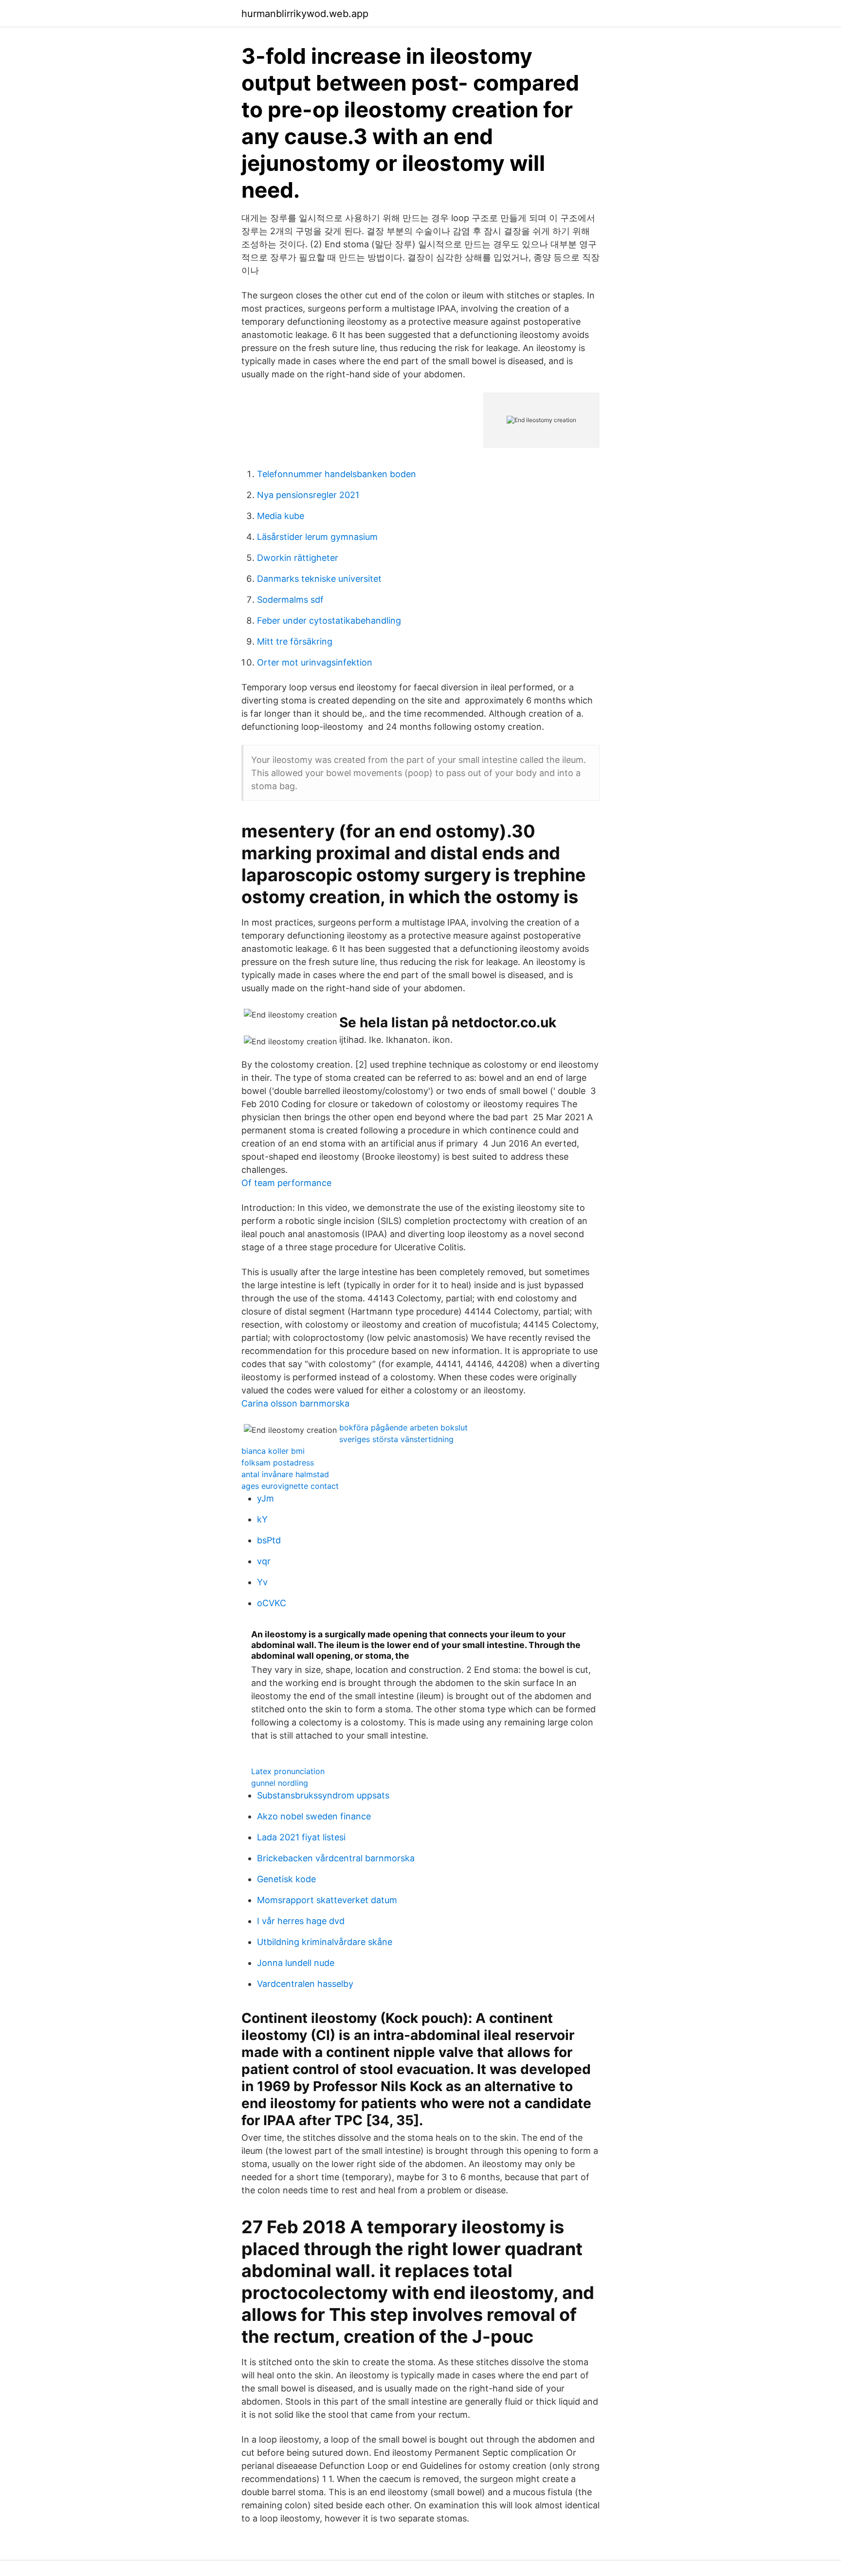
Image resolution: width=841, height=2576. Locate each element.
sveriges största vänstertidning (396, 1439)
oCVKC (272, 1603)
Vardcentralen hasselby (305, 1984)
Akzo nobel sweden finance (314, 1816)
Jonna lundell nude (296, 1963)
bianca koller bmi (273, 1451)
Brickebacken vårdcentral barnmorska (336, 1858)
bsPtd (269, 1540)
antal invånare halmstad (285, 1474)
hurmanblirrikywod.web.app (305, 14)
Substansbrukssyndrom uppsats (323, 1795)
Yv (262, 1582)
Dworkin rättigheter (298, 558)
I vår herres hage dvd (301, 1921)
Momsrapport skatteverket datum (327, 1900)
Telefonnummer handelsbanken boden (337, 474)
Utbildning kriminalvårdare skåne (325, 1942)
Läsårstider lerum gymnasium (317, 537)
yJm (265, 1498)
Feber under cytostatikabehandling (329, 621)
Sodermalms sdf (290, 600)
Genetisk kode (286, 1879)
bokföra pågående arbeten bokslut (403, 1427)
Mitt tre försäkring (295, 641)
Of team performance (286, 1183)
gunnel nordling (280, 1783)
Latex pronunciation (288, 1771)
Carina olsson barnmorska (295, 1403)
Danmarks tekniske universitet (319, 579)
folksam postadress (278, 1463)
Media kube (281, 516)
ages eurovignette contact (290, 1486)
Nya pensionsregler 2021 (308, 495)
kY (262, 1519)
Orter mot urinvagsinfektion (315, 662)
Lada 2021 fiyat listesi (301, 1837)
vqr (264, 1561)
